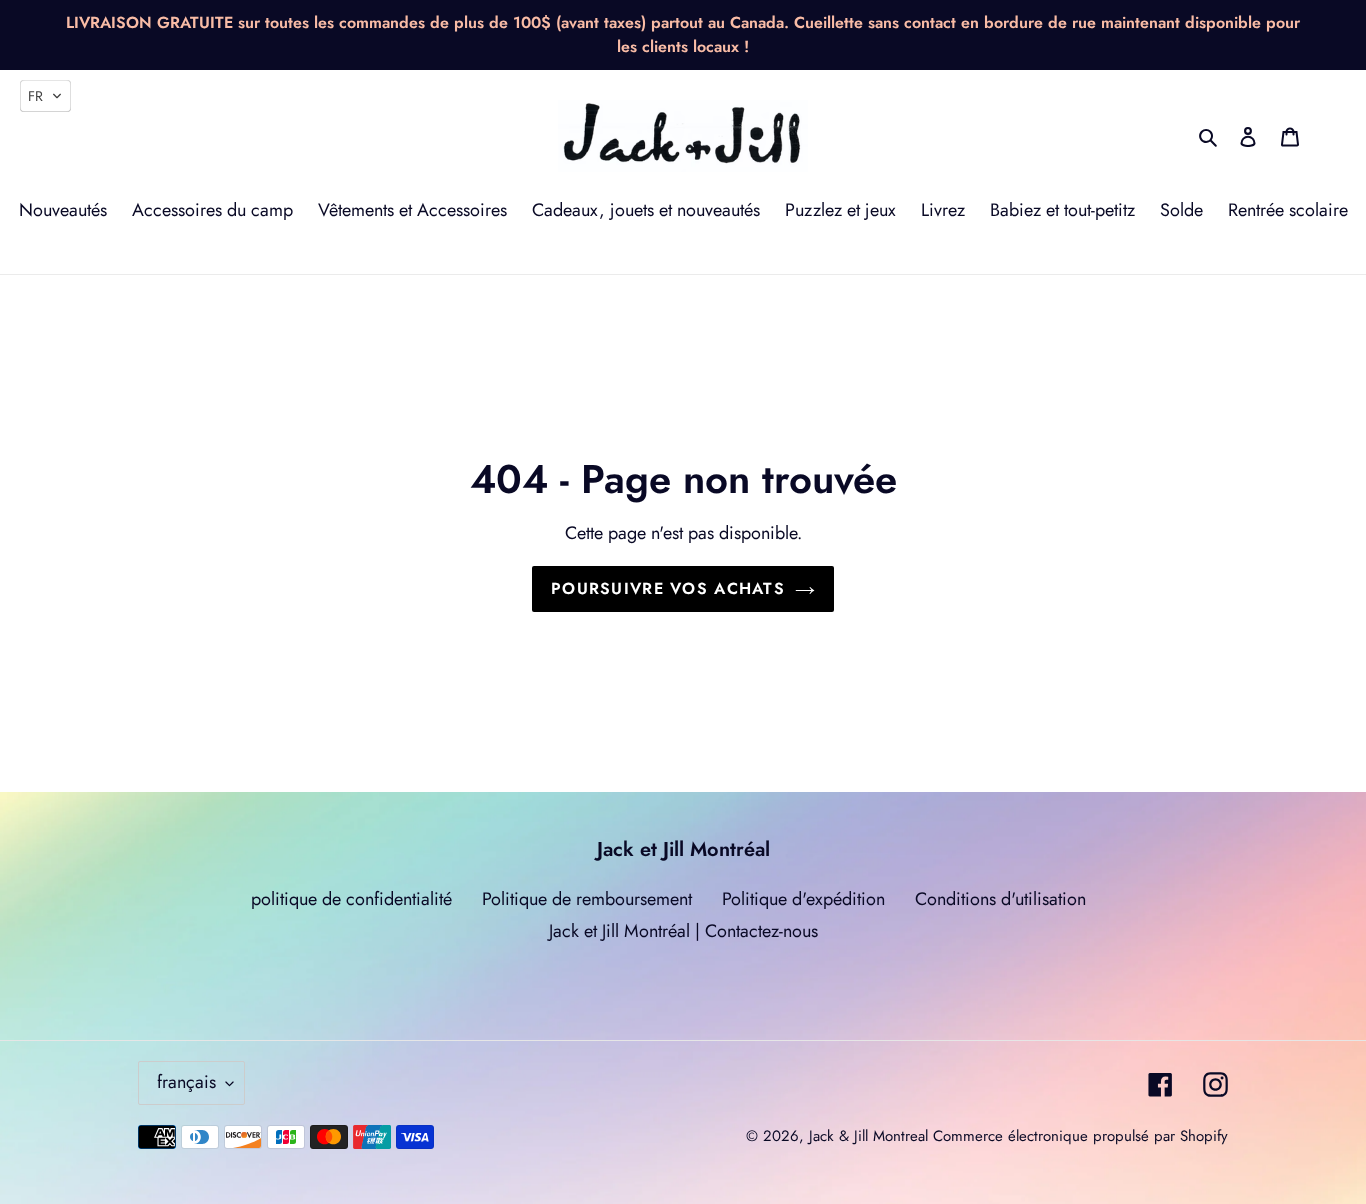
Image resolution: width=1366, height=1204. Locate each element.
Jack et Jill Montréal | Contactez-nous (683, 931)
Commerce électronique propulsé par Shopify (1080, 1136)
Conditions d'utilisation (1000, 899)
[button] (45, 96)
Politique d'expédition (803, 899)
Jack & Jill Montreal (868, 1136)
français (186, 1082)
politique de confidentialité (351, 899)
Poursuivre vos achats (668, 588)
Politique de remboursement (587, 899)
